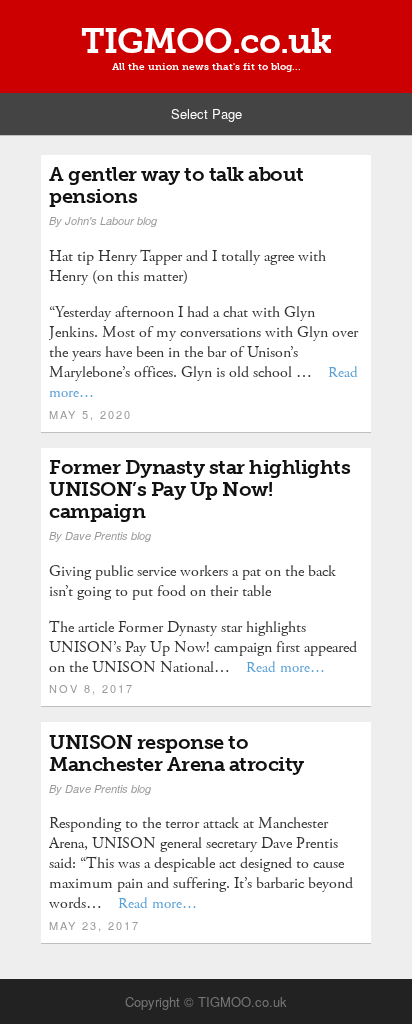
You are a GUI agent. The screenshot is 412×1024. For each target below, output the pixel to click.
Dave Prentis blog (108, 535)
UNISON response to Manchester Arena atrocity (176, 753)
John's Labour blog (111, 220)
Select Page (206, 113)
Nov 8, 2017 (91, 688)
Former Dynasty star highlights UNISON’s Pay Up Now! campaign (199, 489)
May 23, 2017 (94, 925)
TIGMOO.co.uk (206, 41)
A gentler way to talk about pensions (176, 185)
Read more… (285, 667)
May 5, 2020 (90, 414)
